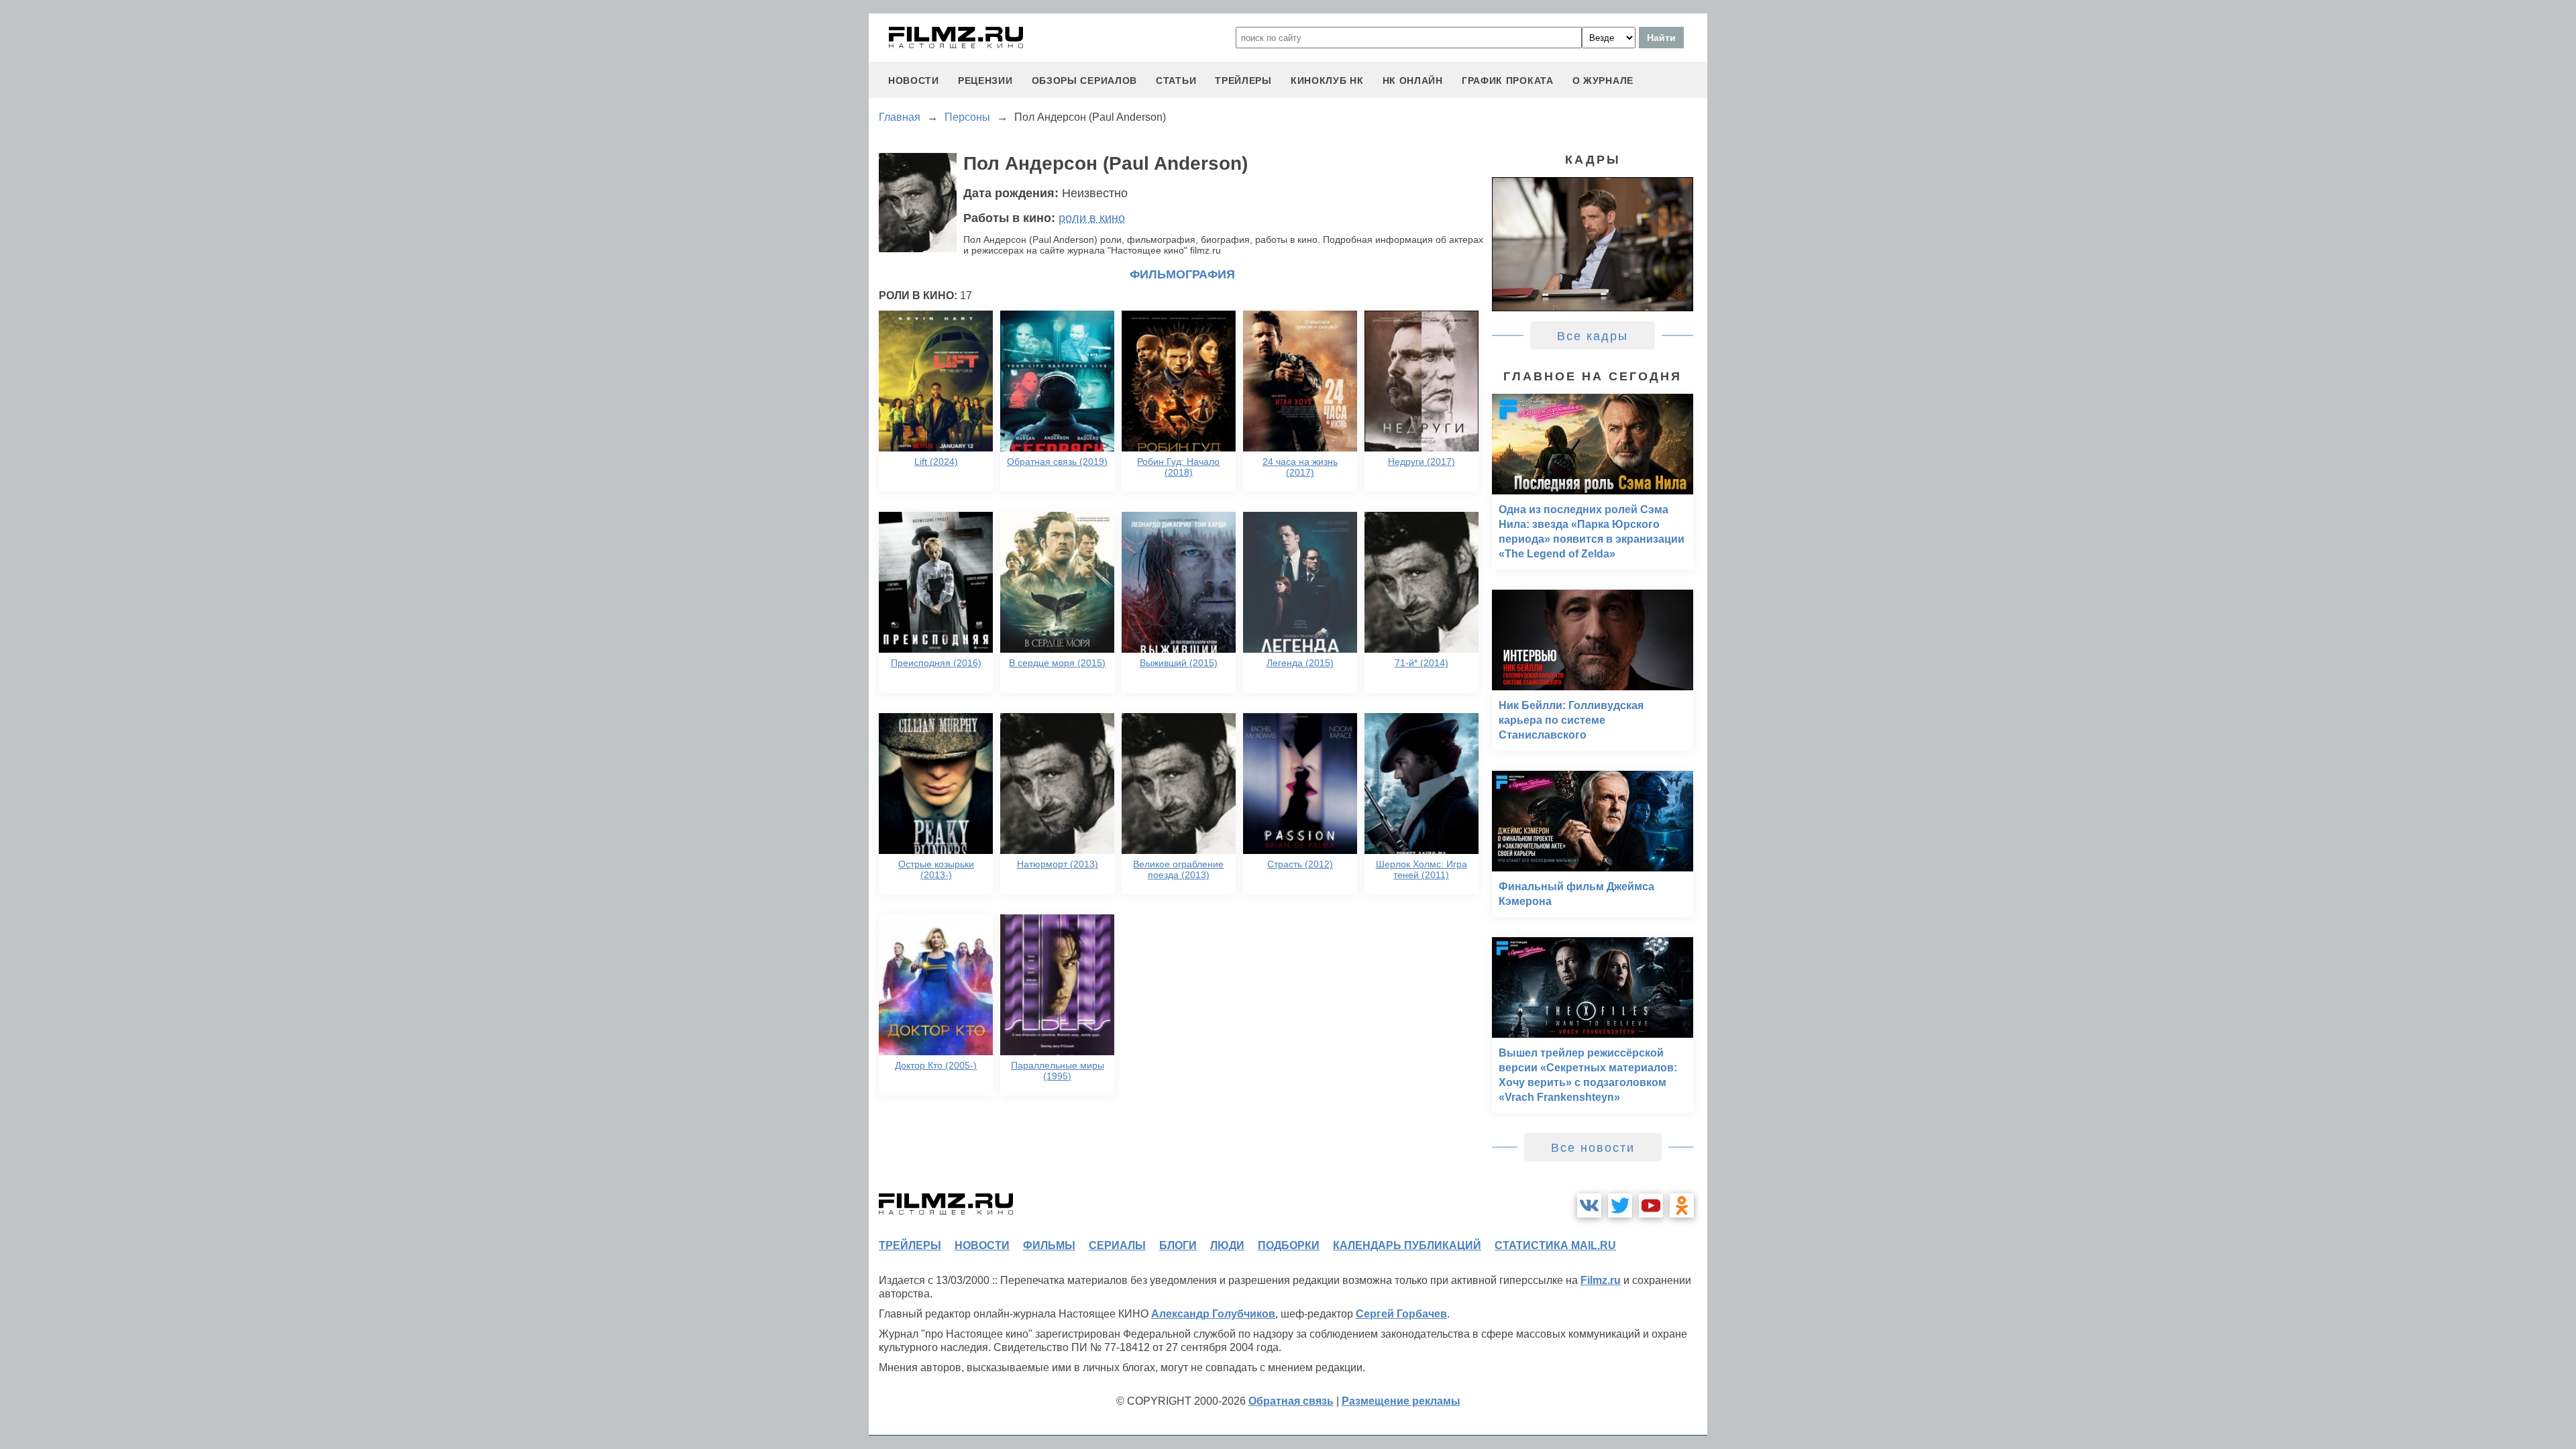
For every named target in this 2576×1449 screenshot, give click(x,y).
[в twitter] (1620, 1205)
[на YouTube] (1651, 1205)
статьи (1176, 80)
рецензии (985, 80)
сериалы (1117, 1245)
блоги (1178, 1245)
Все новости (1593, 1148)
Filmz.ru (1601, 1280)
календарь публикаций (1407, 1245)
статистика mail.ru (1555, 1245)
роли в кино (1092, 218)
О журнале (1603, 80)
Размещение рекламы (1401, 1401)
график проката (1508, 80)
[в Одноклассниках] (1682, 1205)
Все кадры (1593, 336)
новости (914, 80)
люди (1227, 1245)
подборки (1289, 1245)
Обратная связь (1291, 1401)
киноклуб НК (1327, 80)
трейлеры (1243, 80)
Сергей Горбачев (1401, 1314)
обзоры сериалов (1085, 80)
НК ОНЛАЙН (1413, 80)
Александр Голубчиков (1213, 1314)
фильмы (1049, 1245)
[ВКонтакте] (1589, 1205)
